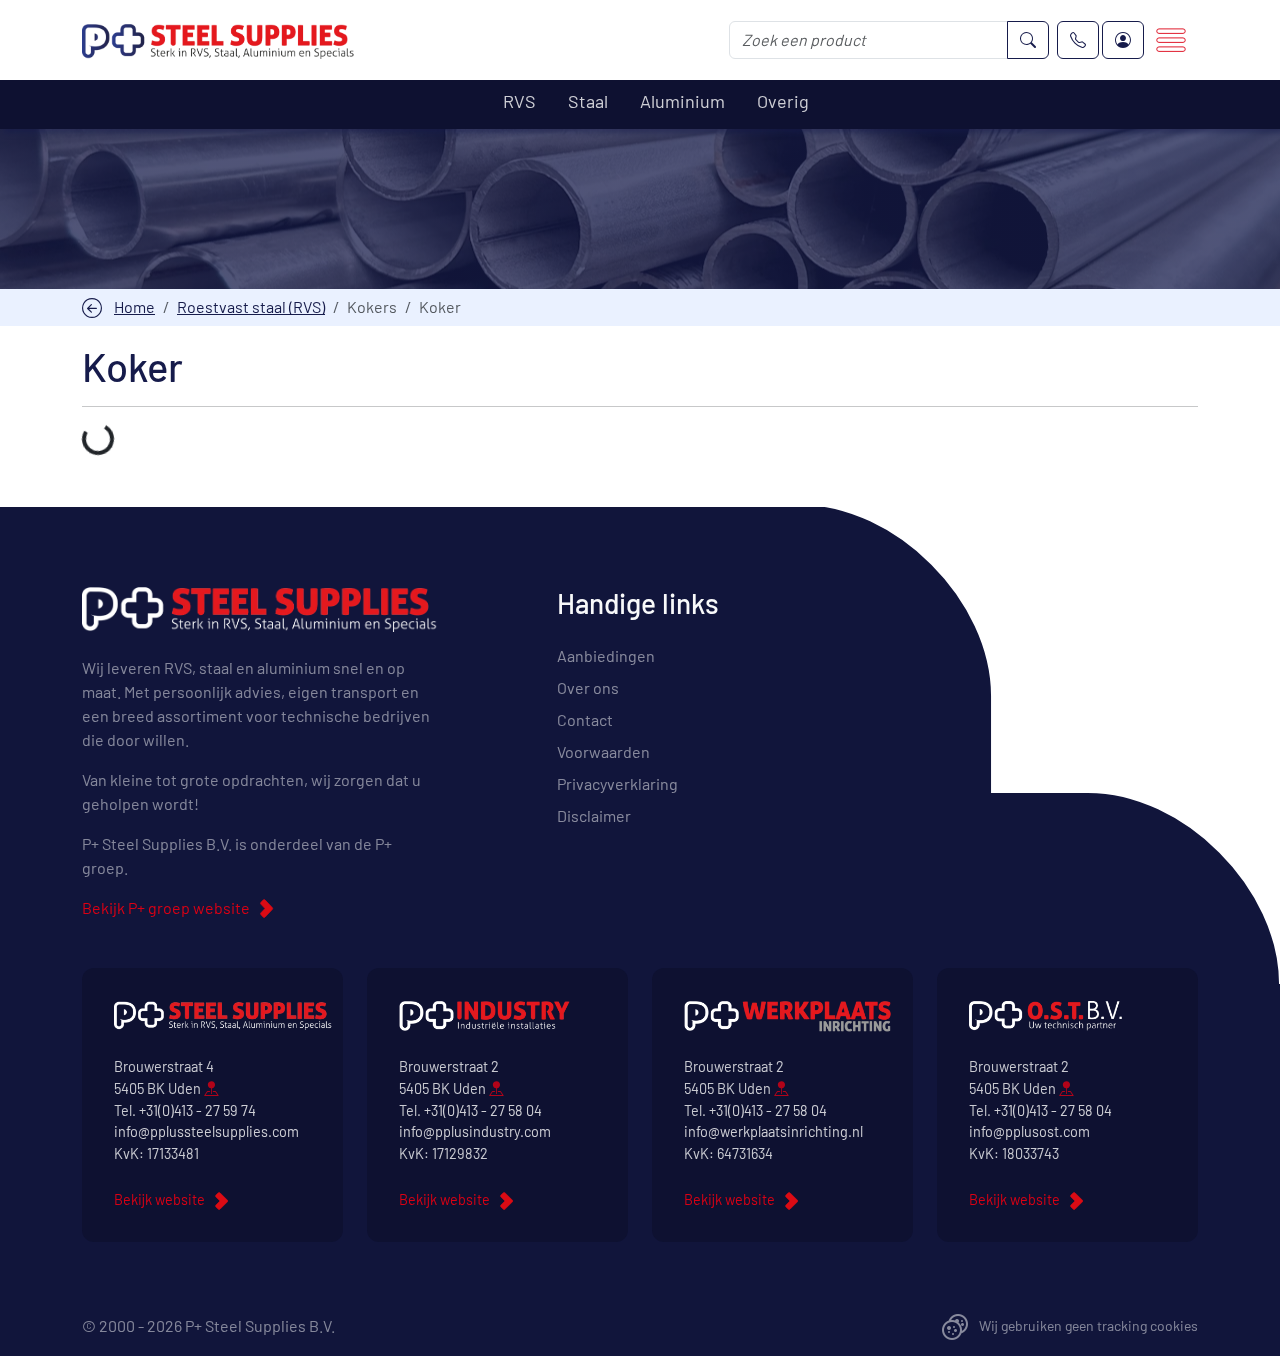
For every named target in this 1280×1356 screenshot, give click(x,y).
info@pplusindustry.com (475, 1131)
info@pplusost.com (1029, 1131)
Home (134, 306)
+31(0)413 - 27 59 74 (197, 1110)
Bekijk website (159, 1199)
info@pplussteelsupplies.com (206, 1131)
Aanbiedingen (606, 655)
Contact (585, 719)
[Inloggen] (1123, 40)
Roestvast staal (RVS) (251, 306)
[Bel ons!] (1078, 40)
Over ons (588, 687)
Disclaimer (594, 815)
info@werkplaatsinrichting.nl (773, 1131)
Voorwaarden (603, 751)
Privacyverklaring (617, 783)
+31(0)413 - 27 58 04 (483, 1110)
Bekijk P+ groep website (166, 907)
